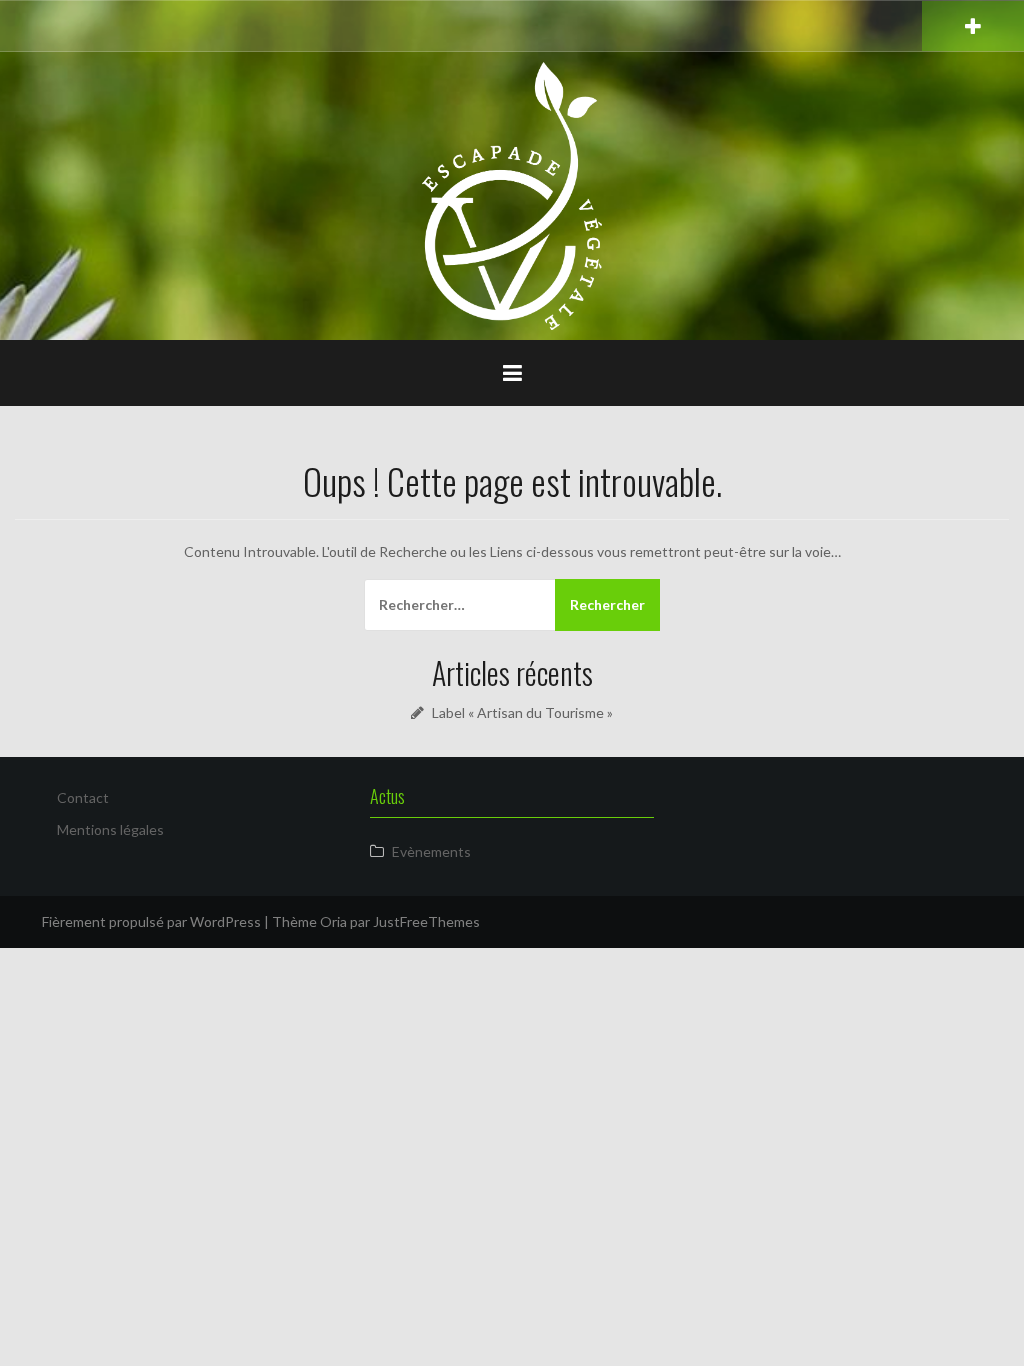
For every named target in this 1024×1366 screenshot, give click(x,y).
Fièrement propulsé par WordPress (151, 921)
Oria (333, 921)
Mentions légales (110, 829)
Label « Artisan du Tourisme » (522, 712)
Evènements (431, 851)
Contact (83, 797)
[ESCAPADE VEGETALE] (512, 194)
